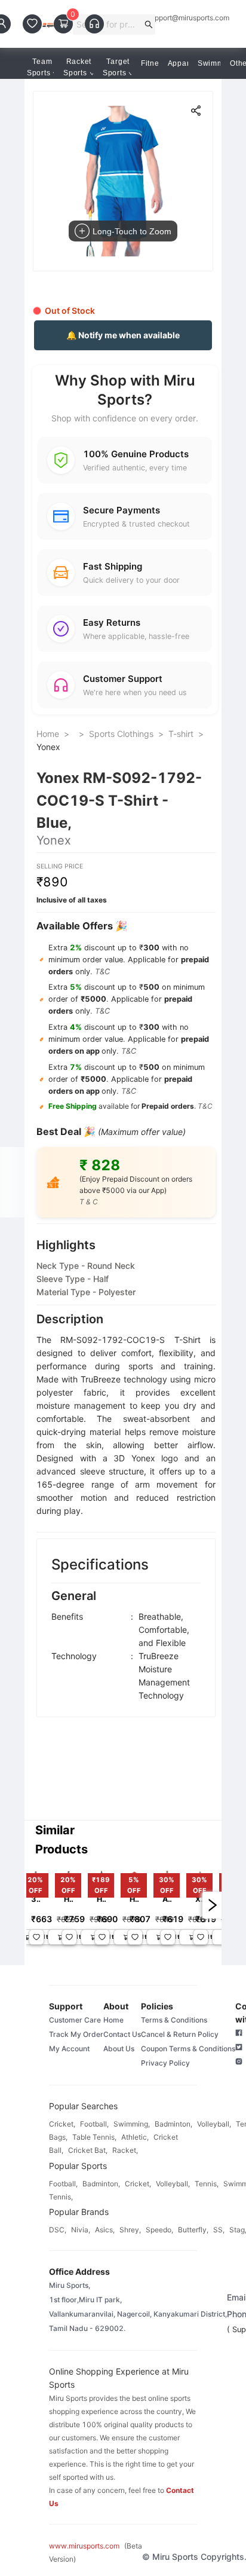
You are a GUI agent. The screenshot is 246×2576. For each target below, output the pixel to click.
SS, (219, 2230)
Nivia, (81, 2230)
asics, (105, 2230)
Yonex (48, 747)
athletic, (135, 2137)
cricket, (62, 2124)
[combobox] (109, 25)
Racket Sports (77, 67)
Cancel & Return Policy (180, 2034)
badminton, (173, 2124)
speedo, (159, 2230)
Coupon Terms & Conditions (188, 2049)
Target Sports (116, 67)
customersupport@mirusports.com (173, 18)
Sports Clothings (121, 734)
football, (94, 2124)
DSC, (58, 2230)
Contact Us (122, 2034)
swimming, (132, 2124)
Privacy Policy (165, 2063)
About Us (119, 2049)
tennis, (207, 2184)
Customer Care (75, 2020)
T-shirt (181, 734)
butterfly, (193, 2230)
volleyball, (214, 2124)
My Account (69, 2049)
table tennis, (94, 2137)
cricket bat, (88, 2150)
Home (48, 734)
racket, (125, 2150)
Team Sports (40, 67)
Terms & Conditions (174, 2020)
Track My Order (76, 2034)
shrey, (130, 2230)
